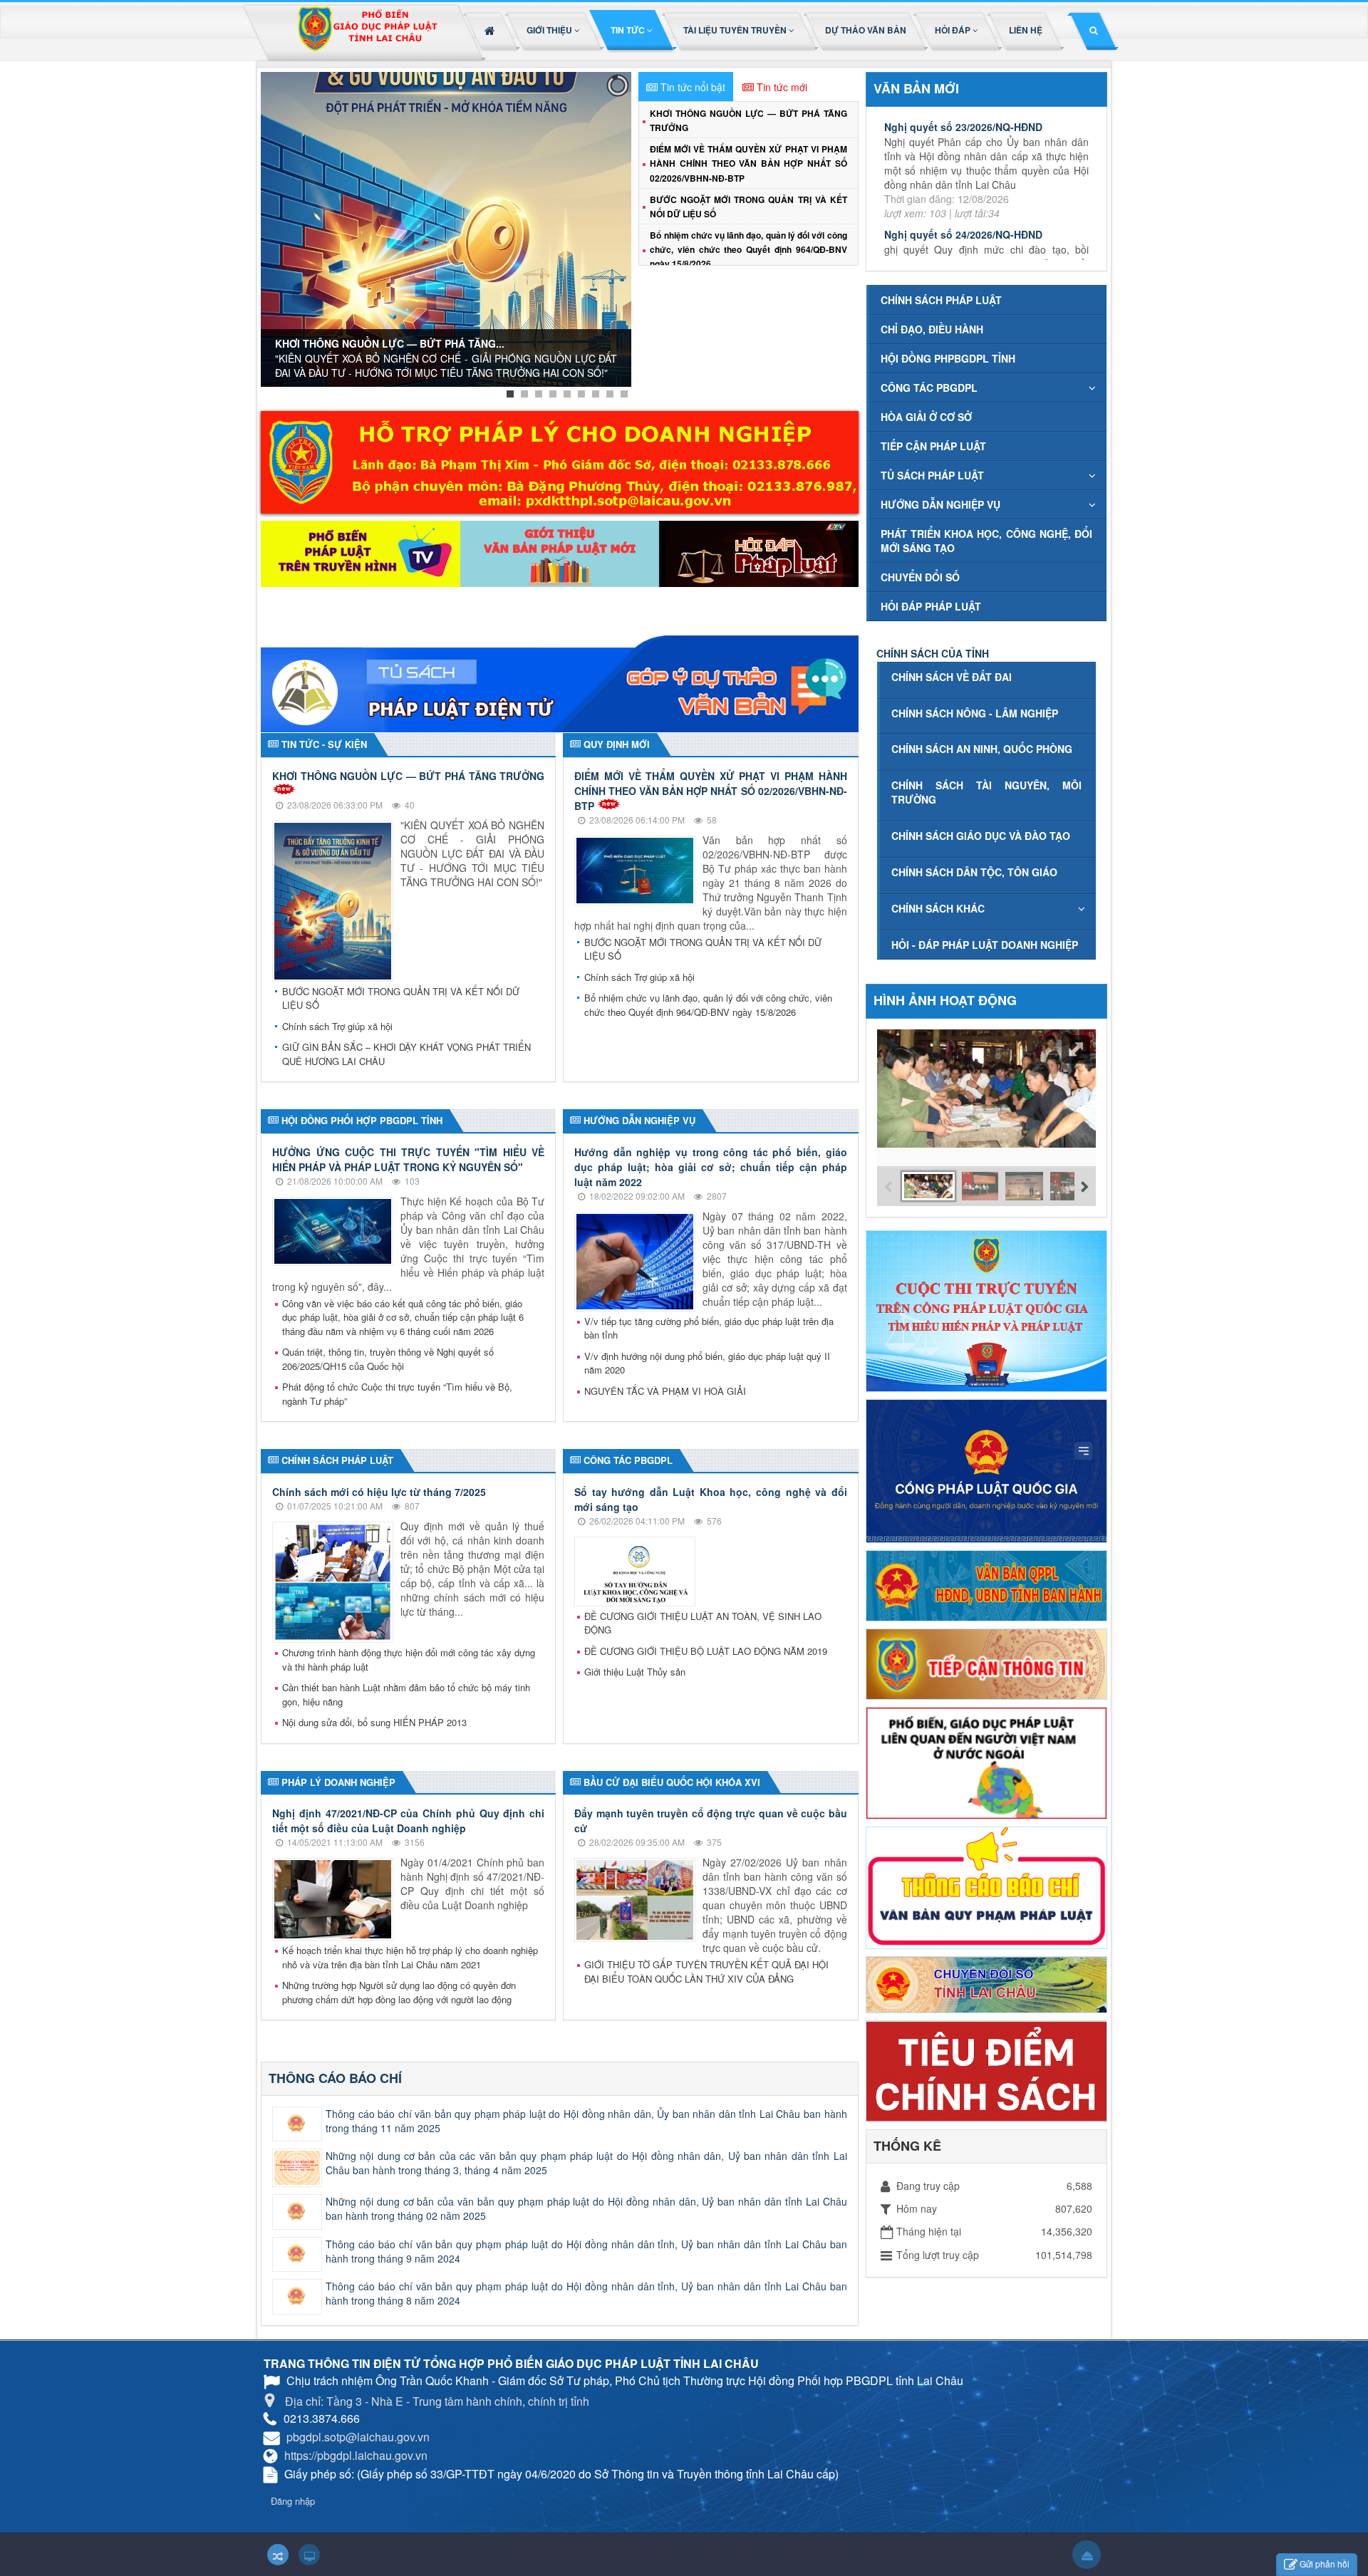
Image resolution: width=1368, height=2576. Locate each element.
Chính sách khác (938, 908)
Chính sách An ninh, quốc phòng (982, 749)
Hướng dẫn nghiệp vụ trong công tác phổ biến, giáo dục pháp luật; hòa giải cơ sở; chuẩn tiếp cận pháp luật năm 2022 (710, 1167)
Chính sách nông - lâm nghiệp (975, 713)
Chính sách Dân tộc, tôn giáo (974, 872)
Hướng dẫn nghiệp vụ (940, 504)
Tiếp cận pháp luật (933, 446)
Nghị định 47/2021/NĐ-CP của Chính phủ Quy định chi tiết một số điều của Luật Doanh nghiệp (408, 1821)
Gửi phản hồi (1325, 2564)
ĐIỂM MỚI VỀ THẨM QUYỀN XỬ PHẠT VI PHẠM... (391, 347)
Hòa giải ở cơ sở (926, 417)
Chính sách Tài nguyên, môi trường (986, 792)
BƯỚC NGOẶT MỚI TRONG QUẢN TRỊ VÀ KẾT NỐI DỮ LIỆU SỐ (401, 998)
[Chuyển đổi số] (986, 1983)
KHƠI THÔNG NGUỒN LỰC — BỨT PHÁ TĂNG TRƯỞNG (408, 776)
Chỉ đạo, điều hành (932, 329)
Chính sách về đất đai (952, 677)
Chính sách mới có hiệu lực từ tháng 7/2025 (379, 1492)
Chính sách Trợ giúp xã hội (337, 1026)
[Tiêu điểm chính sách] (986, 2069)
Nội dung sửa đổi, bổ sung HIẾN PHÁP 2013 (374, 1722)
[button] (554, 30)
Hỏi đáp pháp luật (931, 606)
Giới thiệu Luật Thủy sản (635, 1672)
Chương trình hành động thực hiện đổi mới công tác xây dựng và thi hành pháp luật (409, 1660)
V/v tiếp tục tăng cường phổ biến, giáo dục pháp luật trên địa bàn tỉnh (709, 1328)
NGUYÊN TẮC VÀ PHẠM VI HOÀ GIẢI (665, 1391)
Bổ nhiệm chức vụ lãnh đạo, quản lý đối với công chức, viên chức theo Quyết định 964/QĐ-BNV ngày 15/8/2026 (748, 249)
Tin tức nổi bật (693, 87)
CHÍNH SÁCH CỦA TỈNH (933, 653)
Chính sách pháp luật (941, 300)
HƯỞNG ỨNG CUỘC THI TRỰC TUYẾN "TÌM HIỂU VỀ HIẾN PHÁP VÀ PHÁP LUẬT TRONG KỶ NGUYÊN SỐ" (408, 1159)
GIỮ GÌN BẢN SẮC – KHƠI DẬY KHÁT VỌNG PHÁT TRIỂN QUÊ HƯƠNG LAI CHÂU (406, 1054)
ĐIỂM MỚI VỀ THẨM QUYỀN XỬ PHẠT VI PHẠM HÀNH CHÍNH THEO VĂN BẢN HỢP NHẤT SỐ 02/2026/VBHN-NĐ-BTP (748, 163)
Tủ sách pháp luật (932, 475)
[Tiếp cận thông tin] (986, 1662)
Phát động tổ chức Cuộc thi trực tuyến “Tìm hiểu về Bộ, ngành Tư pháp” (397, 1394)
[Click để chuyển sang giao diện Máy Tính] (309, 2555)
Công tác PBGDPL (929, 388)
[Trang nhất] (491, 30)
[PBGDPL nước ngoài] (986, 1762)
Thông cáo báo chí (335, 2078)
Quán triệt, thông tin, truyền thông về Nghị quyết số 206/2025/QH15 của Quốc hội (388, 1359)
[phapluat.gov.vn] (986, 1470)
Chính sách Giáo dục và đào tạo (981, 836)
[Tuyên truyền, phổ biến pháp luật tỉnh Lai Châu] (367, 33)
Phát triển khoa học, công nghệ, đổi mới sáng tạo (986, 541)
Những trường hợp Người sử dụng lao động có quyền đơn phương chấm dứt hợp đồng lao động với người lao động (399, 1992)
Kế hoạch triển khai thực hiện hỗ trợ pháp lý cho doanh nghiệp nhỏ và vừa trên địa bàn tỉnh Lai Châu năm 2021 (410, 1957)
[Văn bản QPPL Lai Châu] (986, 1584)
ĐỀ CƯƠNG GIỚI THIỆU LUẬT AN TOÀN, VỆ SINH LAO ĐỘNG (703, 1623)
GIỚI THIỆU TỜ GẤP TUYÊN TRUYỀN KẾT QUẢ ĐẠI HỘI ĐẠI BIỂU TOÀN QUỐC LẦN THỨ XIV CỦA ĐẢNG (706, 1972)
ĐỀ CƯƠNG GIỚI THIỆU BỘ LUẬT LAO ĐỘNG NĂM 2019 (706, 1651)
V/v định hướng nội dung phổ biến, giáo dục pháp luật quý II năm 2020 (707, 1363)
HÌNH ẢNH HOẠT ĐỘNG (945, 1000)
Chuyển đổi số (920, 577)
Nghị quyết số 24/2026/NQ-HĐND (963, 146)
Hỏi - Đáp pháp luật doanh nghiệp (985, 945)
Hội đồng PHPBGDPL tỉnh (948, 358)
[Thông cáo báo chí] (986, 1886)
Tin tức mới (782, 87)
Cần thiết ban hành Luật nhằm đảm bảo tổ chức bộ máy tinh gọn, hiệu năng (406, 1694)
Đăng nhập (293, 2501)
